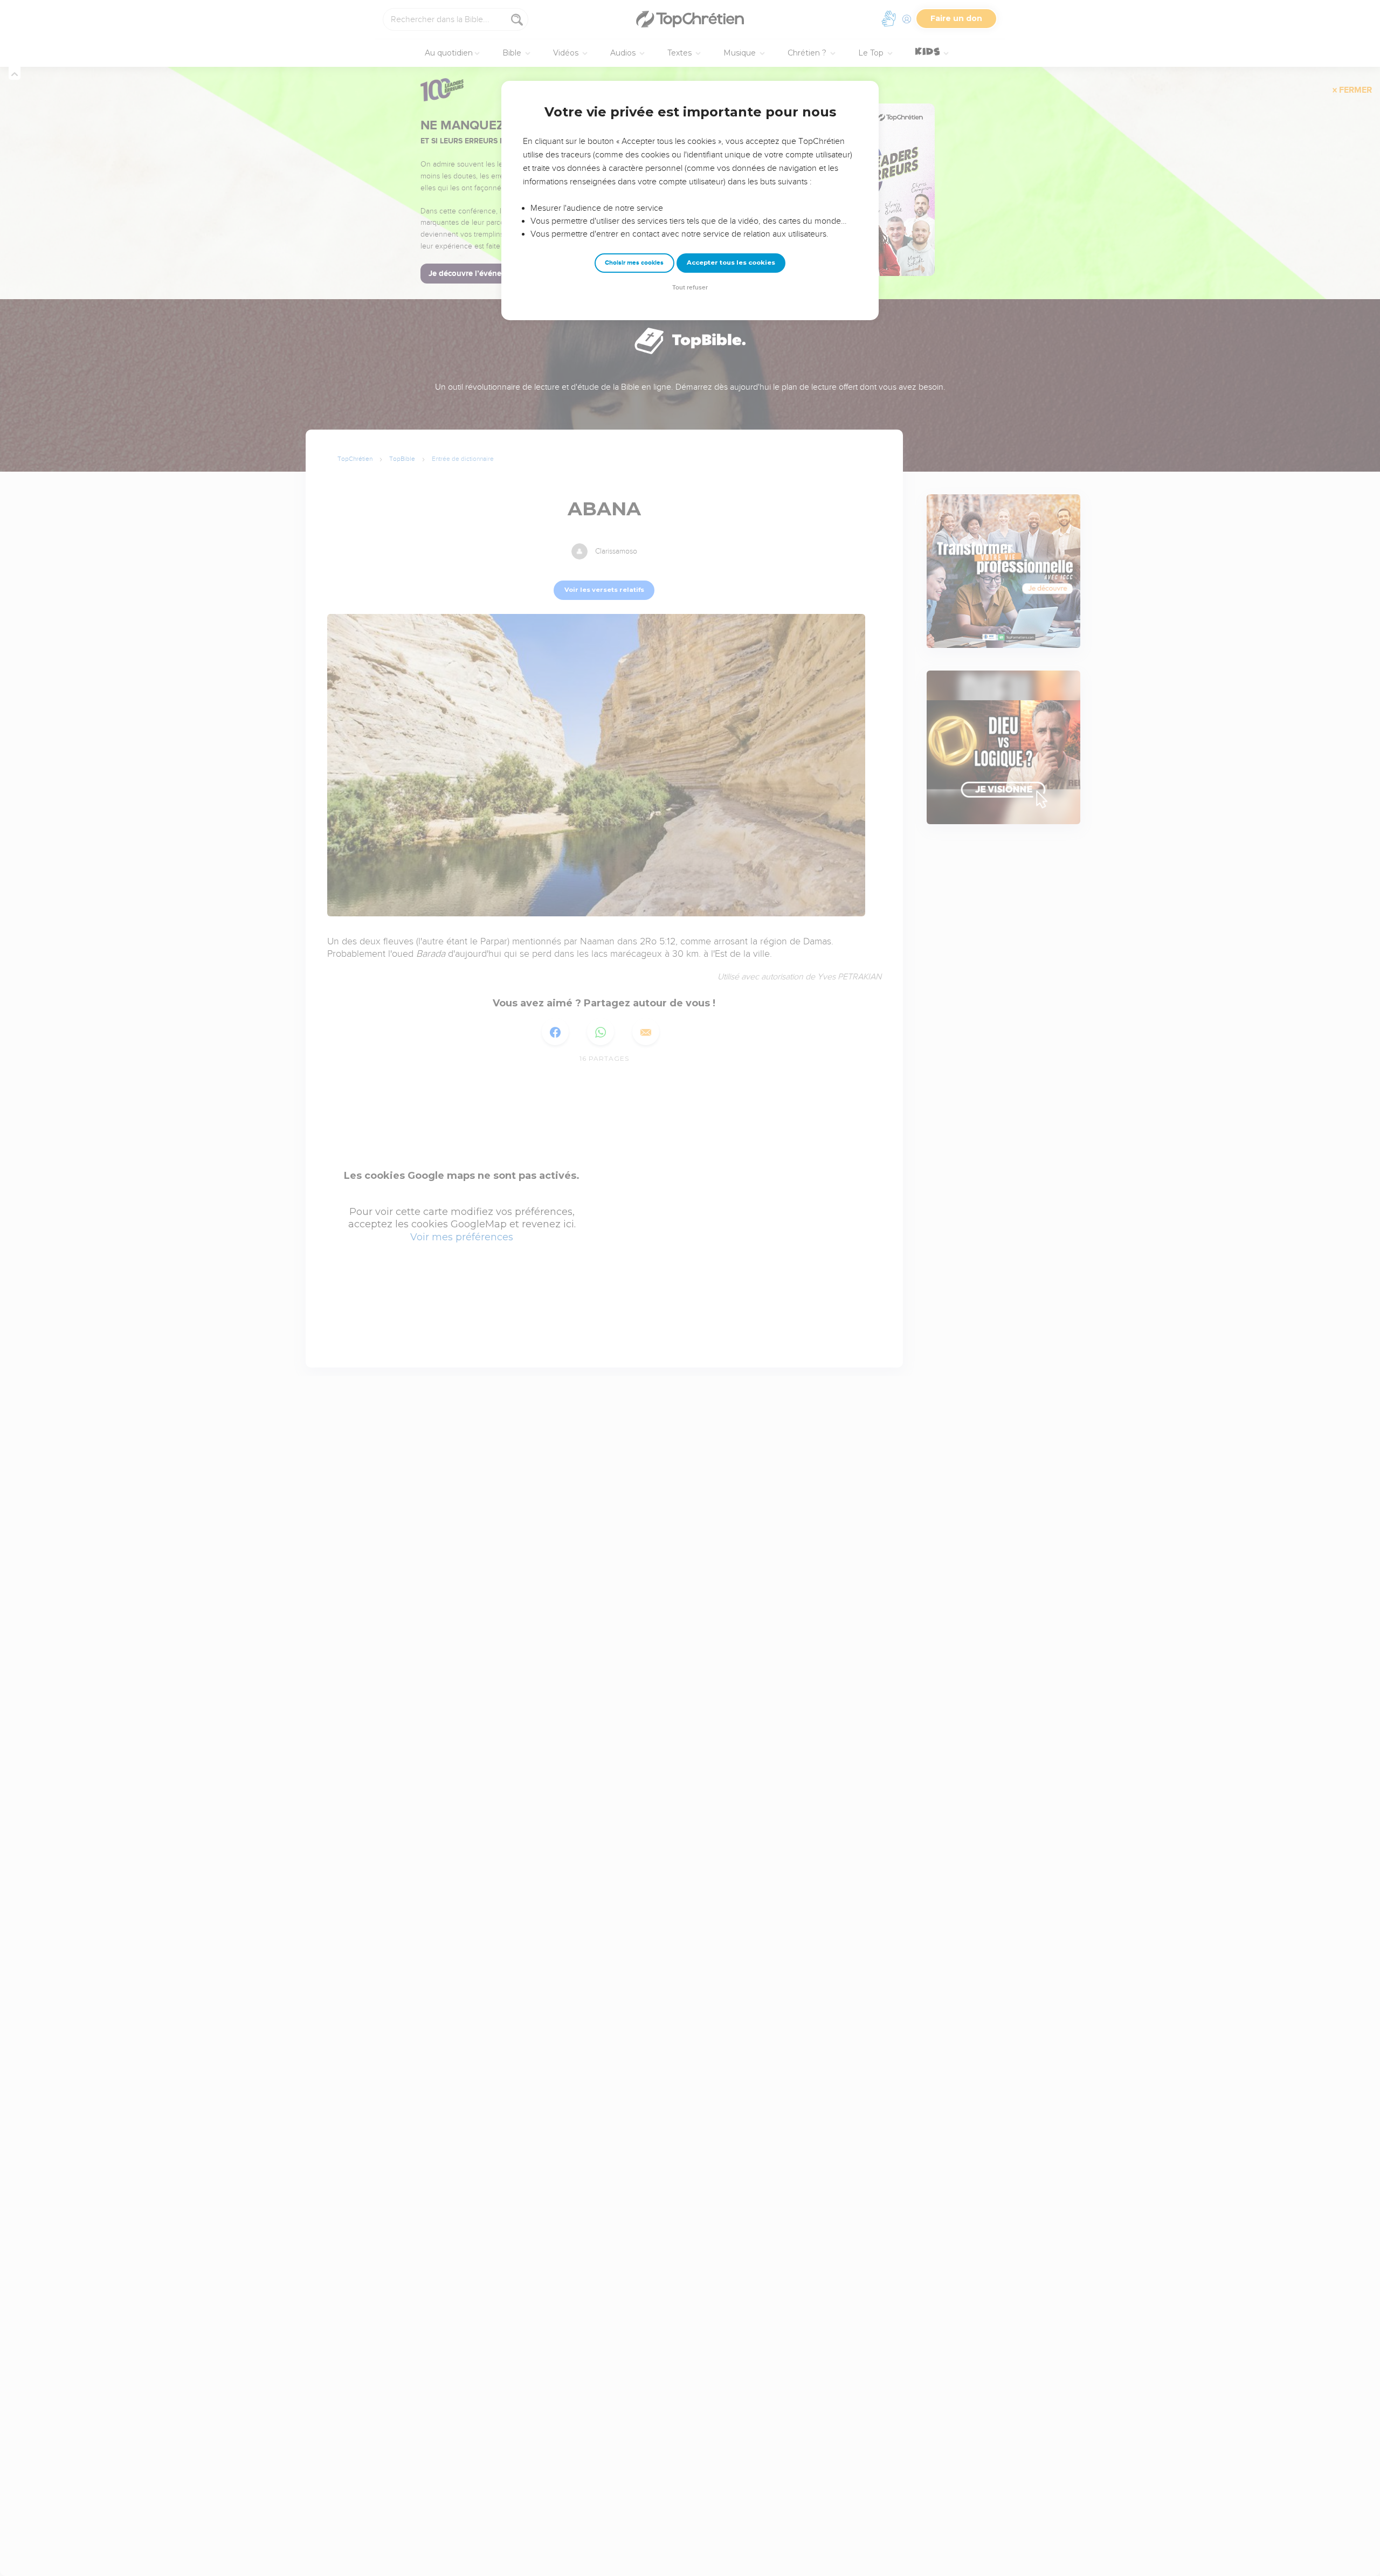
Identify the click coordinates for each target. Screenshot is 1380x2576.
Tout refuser (690, 288)
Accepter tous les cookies (731, 263)
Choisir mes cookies (634, 263)
